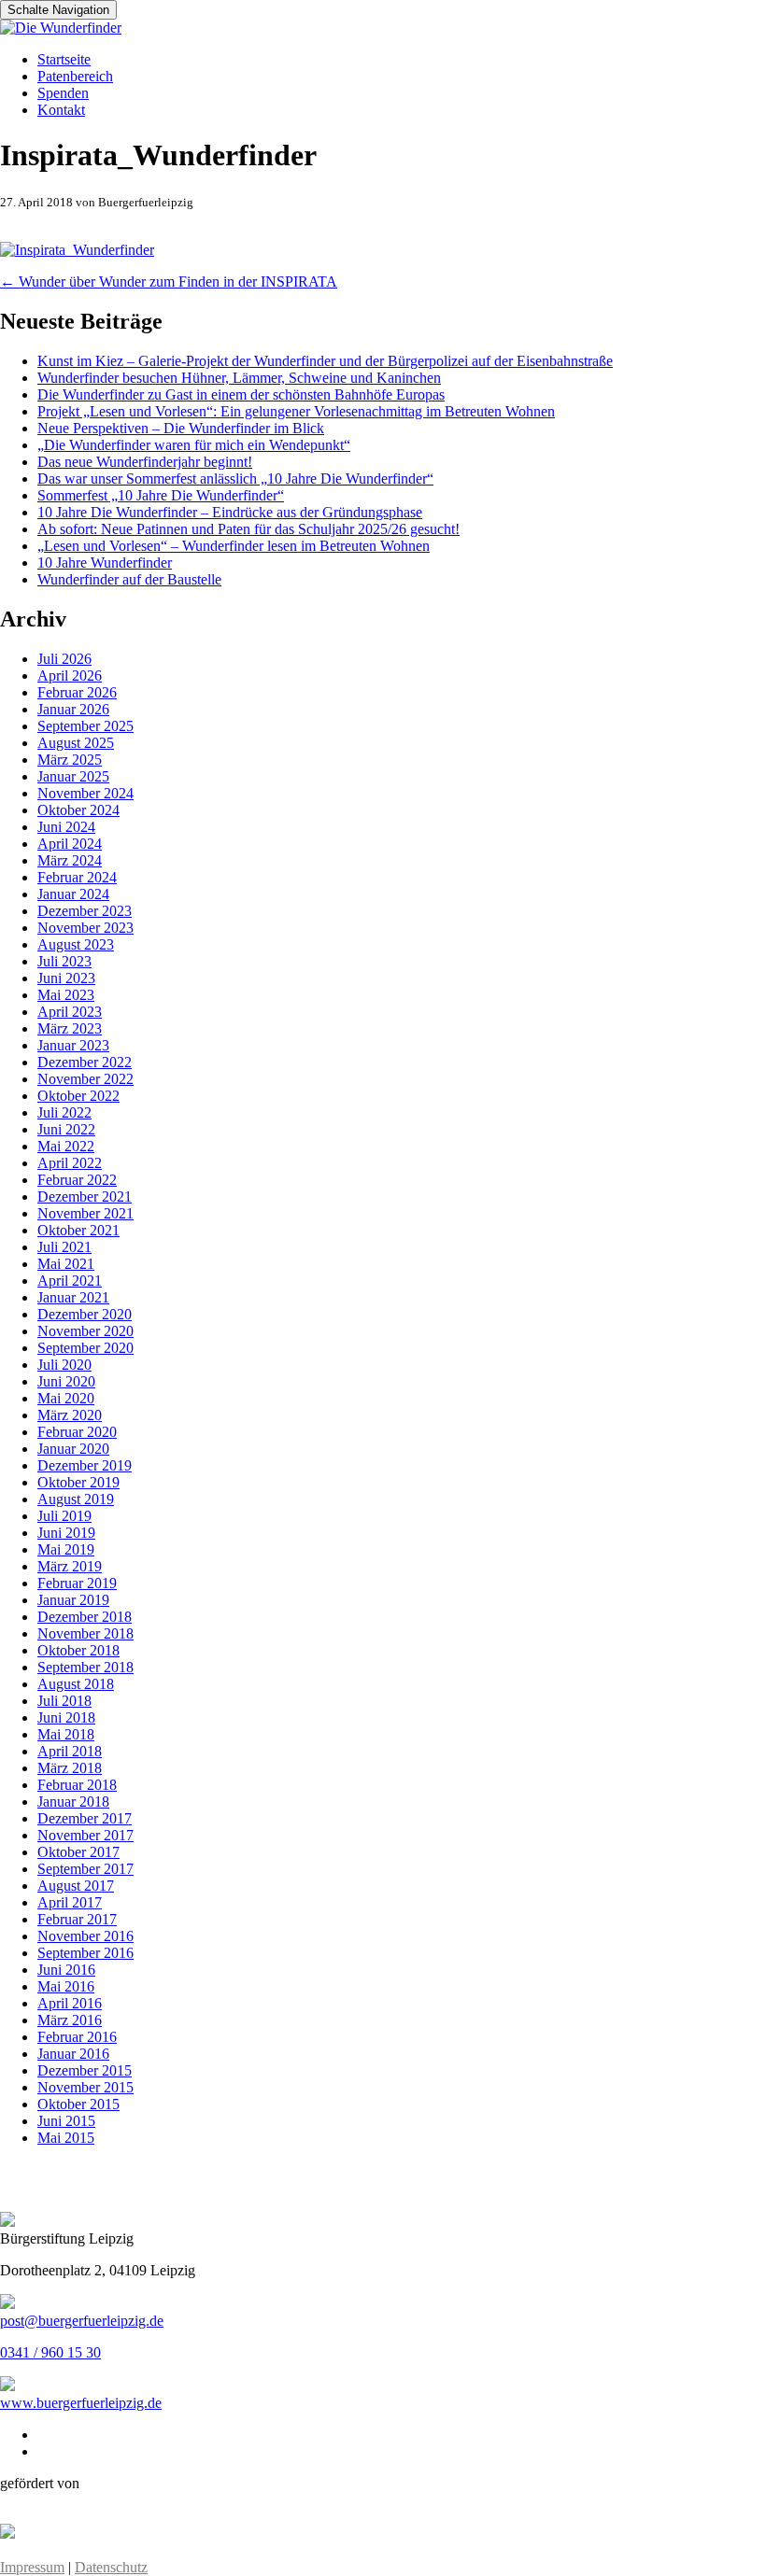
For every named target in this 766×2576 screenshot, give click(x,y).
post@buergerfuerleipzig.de (82, 2321)
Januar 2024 (73, 894)
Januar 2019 (73, 1600)
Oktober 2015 (78, 2104)
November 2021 (85, 1213)
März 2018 (70, 1768)
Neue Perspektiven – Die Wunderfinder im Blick (181, 428)
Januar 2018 (73, 1802)
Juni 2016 (66, 1970)
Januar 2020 (73, 1449)
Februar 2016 (77, 2037)
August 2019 (76, 1499)
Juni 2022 (66, 1129)
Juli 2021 (64, 1247)
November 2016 (85, 1936)
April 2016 (70, 2003)
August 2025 (76, 743)
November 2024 (85, 793)
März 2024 (70, 860)
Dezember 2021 (85, 1197)
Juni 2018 (66, 1717)
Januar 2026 (73, 709)
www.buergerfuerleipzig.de (81, 2403)
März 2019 (70, 1566)
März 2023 (70, 1028)
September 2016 (85, 1953)
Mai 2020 (66, 1398)
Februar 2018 (77, 1785)
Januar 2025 (73, 776)
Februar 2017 (77, 1919)
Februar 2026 (77, 692)
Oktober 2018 (78, 1650)
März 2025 (70, 760)
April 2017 (70, 1902)
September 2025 (85, 726)
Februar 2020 (77, 1432)
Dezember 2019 (85, 1465)
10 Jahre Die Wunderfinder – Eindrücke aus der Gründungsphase (230, 512)
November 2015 (85, 2087)
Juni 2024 (66, 827)
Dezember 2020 (85, 1314)
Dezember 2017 (85, 1818)
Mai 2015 (66, 2138)
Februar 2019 (77, 1583)
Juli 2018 (64, 1701)
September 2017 (85, 1869)
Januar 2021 (73, 1297)
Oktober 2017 (78, 1852)
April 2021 (70, 1281)
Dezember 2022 (85, 1062)
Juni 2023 (66, 978)
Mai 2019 (66, 1549)
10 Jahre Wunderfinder (105, 563)
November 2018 (85, 1633)
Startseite (64, 59)
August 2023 (76, 944)
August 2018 (76, 1684)
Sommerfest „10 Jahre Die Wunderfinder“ (161, 495)
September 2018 (85, 1667)
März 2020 (70, 1415)
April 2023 (70, 1012)
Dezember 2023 (85, 911)
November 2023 (85, 928)
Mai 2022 (66, 1146)
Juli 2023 (64, 961)
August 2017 (76, 1886)
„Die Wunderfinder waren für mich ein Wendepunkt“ (194, 445)
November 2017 (85, 1835)
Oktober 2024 (78, 810)
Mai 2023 (66, 995)
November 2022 (85, 1079)
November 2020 (85, 1331)
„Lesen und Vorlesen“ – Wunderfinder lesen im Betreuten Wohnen (234, 546)
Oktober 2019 (78, 1482)
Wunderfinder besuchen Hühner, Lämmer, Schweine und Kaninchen (239, 378)
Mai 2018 (66, 1734)
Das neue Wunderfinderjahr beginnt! (145, 462)
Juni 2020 (66, 1381)
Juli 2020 (64, 1365)
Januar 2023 (73, 1045)
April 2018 (70, 1751)
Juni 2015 (66, 2121)
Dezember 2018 (85, 1617)
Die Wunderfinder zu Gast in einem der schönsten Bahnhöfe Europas (241, 394)
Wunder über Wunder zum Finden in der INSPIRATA (169, 282)
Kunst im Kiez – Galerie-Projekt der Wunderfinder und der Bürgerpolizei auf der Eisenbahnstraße (325, 361)
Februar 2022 (77, 1180)
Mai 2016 (66, 1986)
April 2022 (70, 1163)
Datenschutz (111, 2567)
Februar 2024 (77, 877)
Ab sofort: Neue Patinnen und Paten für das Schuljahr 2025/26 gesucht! (248, 529)
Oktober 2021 (78, 1230)
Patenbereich (75, 76)
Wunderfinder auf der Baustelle (129, 579)
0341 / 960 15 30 (50, 2352)
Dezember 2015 (85, 2070)
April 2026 (70, 676)
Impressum (32, 2567)
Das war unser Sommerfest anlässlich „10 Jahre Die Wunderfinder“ (235, 479)
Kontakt (61, 110)
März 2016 (70, 2020)
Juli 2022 (64, 1112)
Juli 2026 (64, 659)
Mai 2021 (66, 1264)
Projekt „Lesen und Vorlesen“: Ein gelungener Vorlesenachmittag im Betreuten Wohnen (296, 411)
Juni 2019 (66, 1533)
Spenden (63, 93)
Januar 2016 (73, 2054)
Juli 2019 (64, 1516)
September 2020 (85, 1348)
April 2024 (70, 844)
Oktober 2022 (78, 1096)
